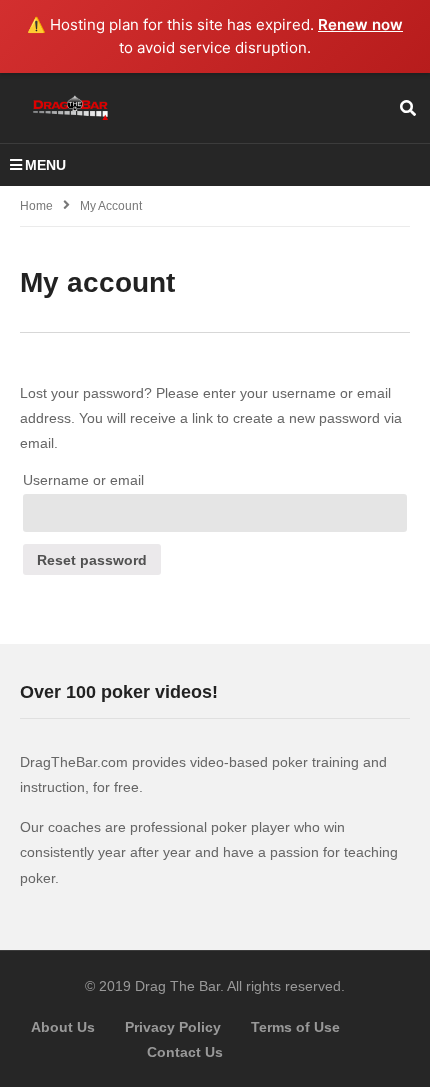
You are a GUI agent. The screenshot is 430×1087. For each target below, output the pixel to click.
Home (36, 206)
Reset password (92, 560)
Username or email (83, 480)
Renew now (360, 24)
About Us (63, 1027)
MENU (45, 165)
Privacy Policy (173, 1027)
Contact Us (185, 1052)
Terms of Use (295, 1027)
